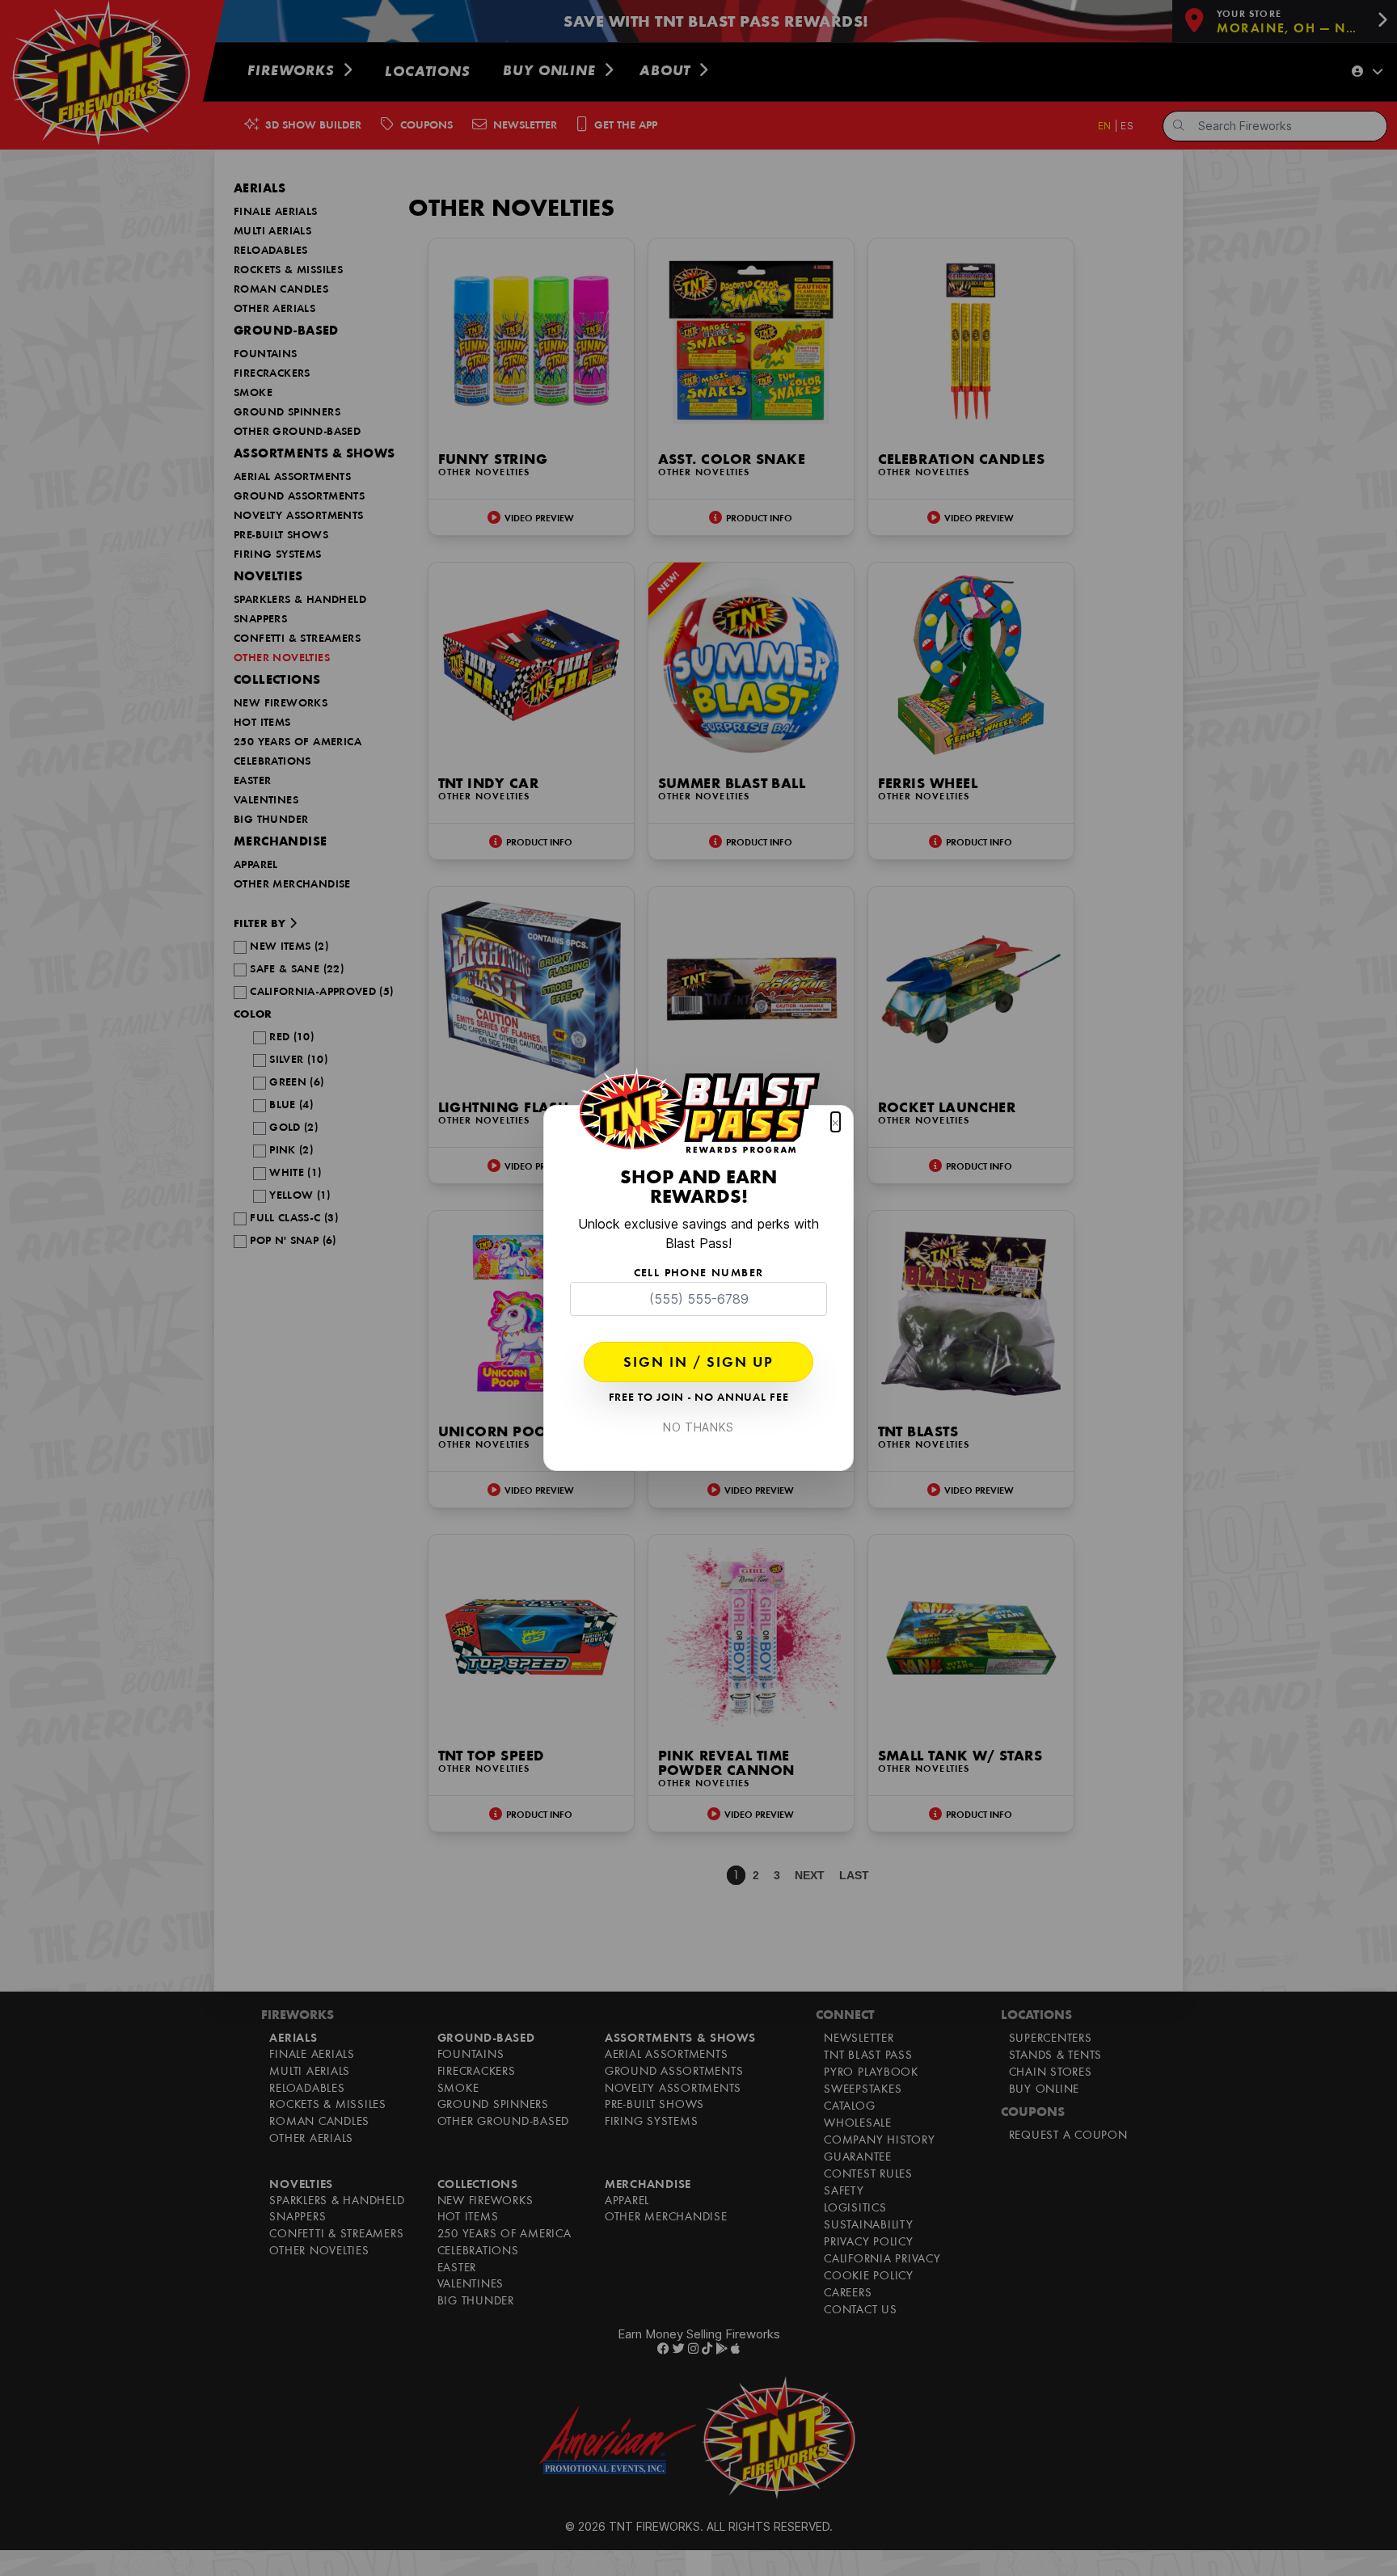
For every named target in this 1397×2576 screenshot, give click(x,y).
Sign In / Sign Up (698, 1364)
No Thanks (698, 1427)
